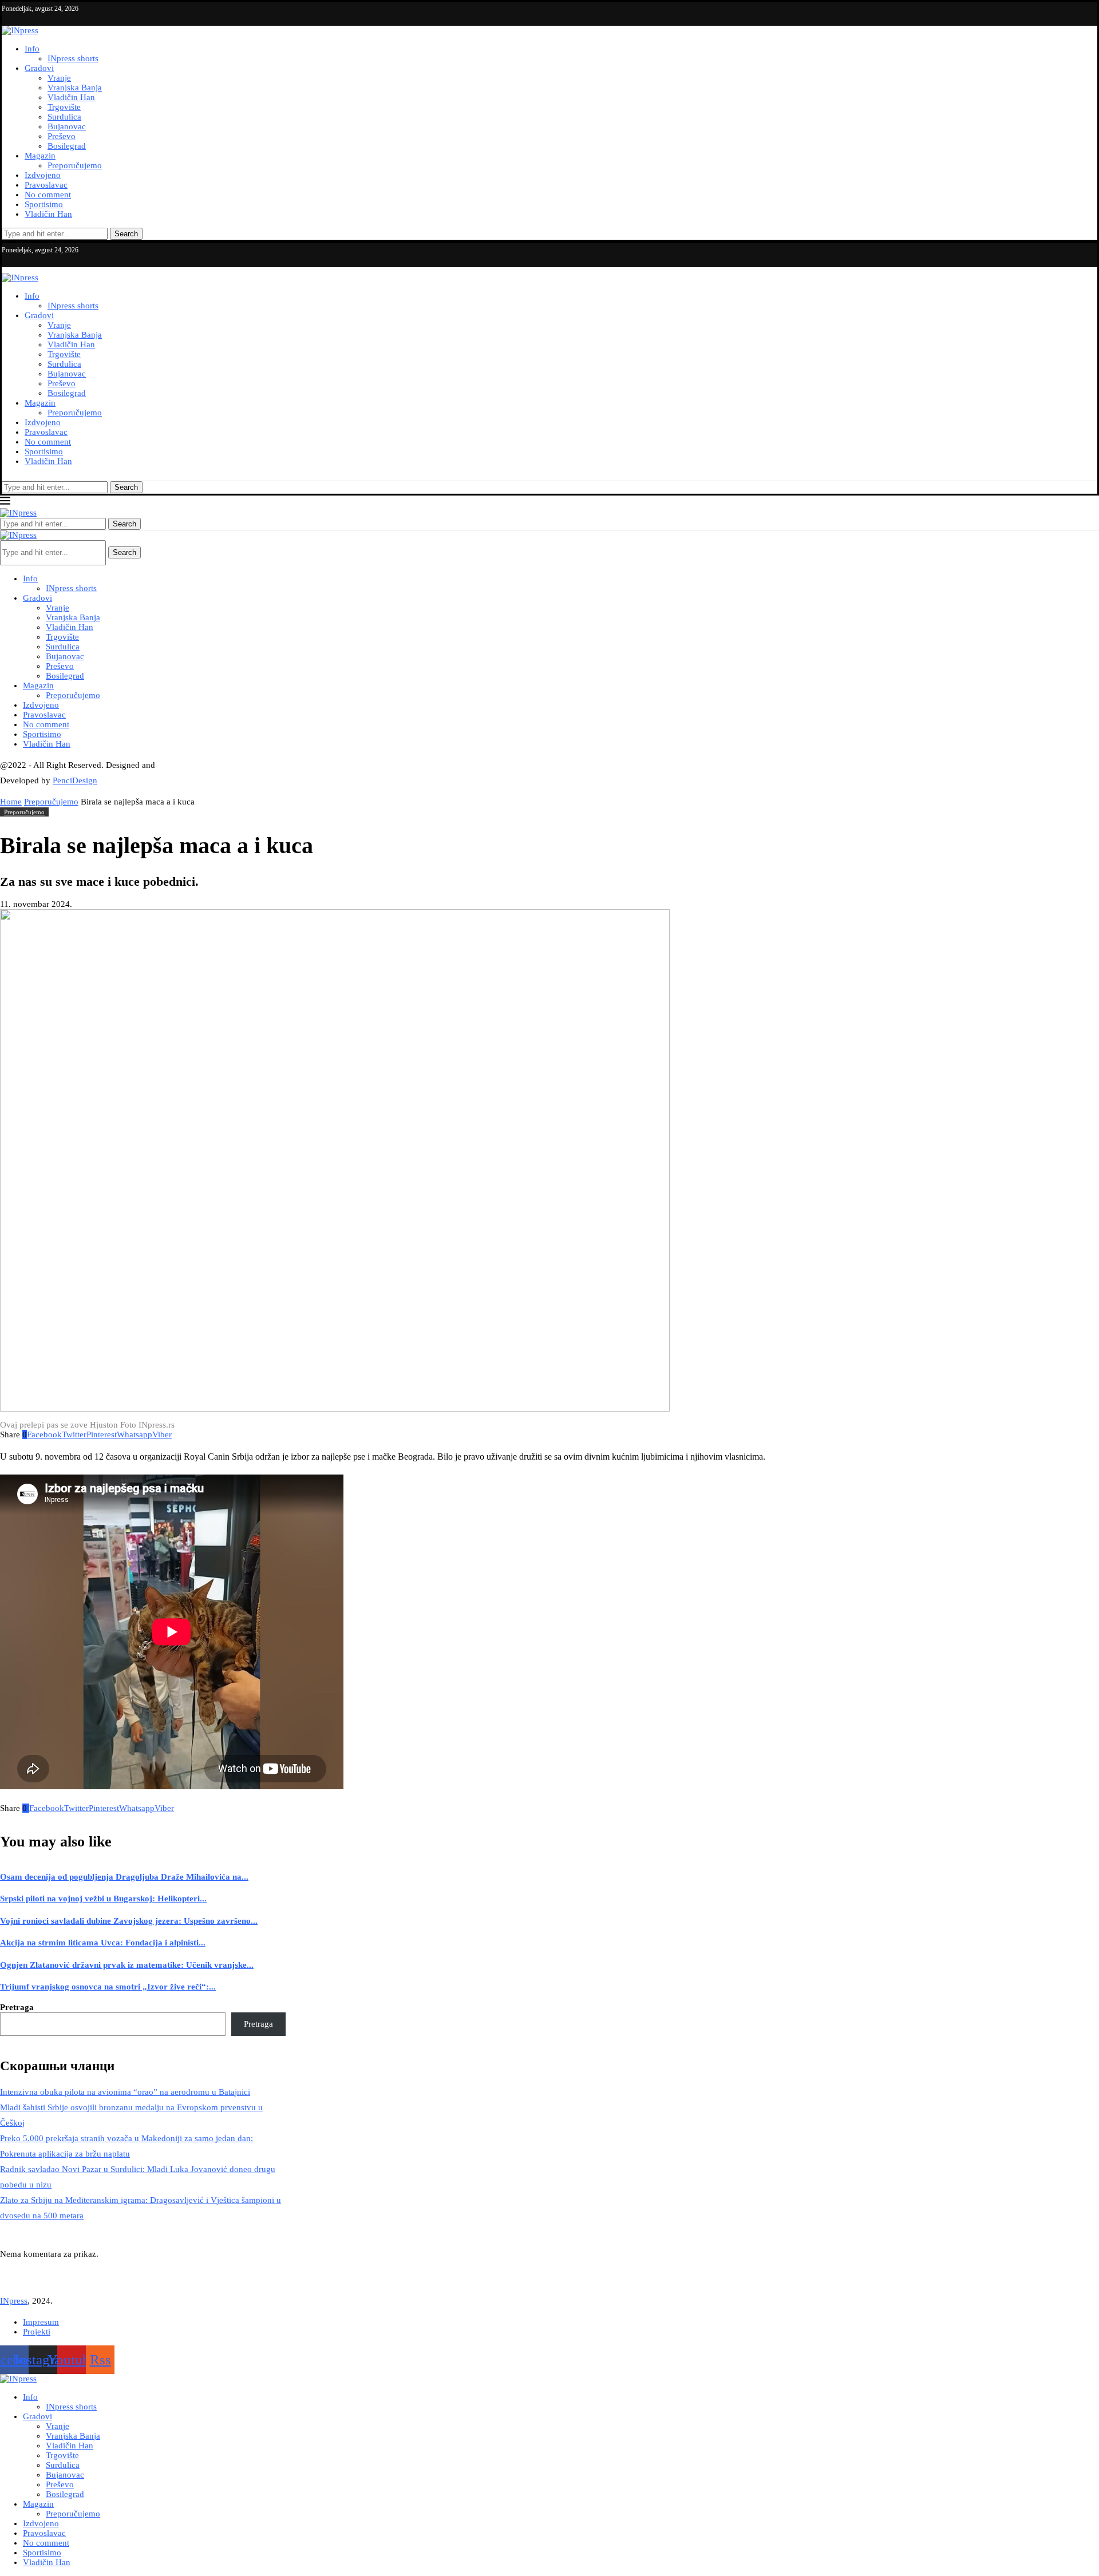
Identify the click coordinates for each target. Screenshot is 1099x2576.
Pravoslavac (46, 185)
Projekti (37, 2332)
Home (11, 802)
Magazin (40, 156)
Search (126, 234)
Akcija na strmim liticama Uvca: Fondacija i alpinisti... (103, 1943)
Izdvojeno (43, 175)
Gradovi (39, 68)
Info (32, 49)
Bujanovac (67, 126)
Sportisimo (44, 204)
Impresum (41, 2322)
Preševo (62, 136)
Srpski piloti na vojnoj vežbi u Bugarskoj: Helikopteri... (103, 1899)
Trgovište (64, 107)
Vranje (59, 78)
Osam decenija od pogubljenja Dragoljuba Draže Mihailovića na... (124, 1877)
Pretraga (17, 2007)
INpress (14, 2301)
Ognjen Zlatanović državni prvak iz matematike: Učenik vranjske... (127, 1965)
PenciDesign (75, 780)
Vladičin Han (71, 97)
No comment (48, 195)
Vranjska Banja (75, 88)
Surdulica (64, 117)
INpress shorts (73, 58)
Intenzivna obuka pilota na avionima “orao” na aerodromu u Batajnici (125, 2092)
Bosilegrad (67, 146)
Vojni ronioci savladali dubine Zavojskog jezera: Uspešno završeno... (129, 1921)
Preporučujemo (75, 165)
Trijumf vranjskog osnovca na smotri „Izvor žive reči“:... (108, 1987)
